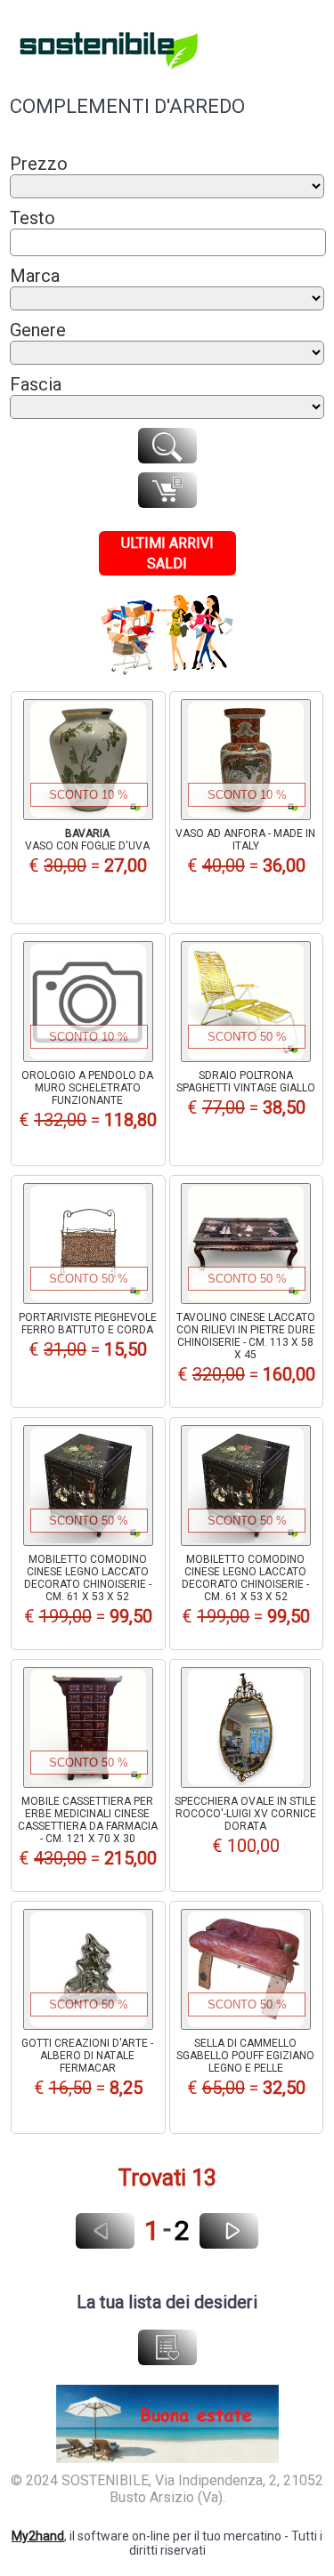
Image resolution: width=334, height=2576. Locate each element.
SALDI (167, 563)
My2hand (38, 2536)
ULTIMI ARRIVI (167, 543)
